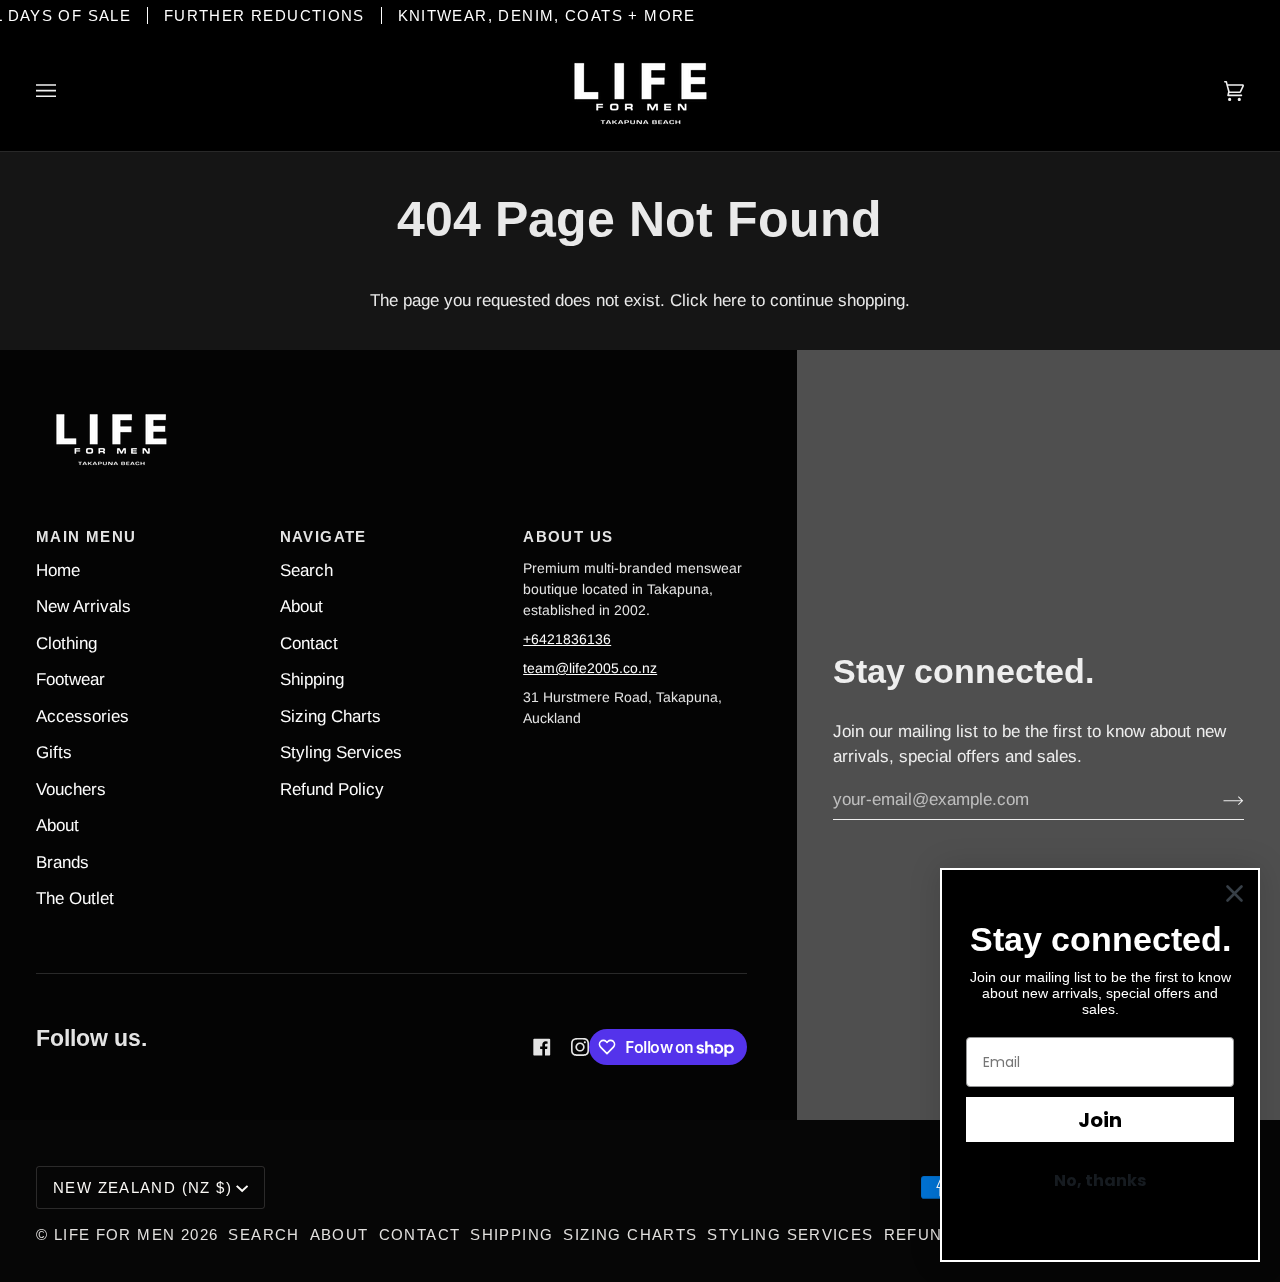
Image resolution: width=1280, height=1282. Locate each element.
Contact (309, 643)
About (57, 825)
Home (58, 570)
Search (306, 570)
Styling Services (341, 752)
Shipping (312, 679)
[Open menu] (66, 91)
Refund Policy (332, 789)
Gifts (54, 752)
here (729, 300)
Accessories (82, 716)
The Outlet (75, 898)
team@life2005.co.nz (590, 668)
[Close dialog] (1234, 893)
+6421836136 (567, 639)
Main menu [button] (86, 536)
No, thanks (1100, 1180)
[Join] (1217, 800)
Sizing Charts (330, 716)
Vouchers (71, 789)
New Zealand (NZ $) (142, 1187)
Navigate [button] (323, 536)
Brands (62, 862)
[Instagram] (580, 1047)
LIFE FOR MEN (115, 1234)
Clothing (66, 643)
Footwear (70, 679)
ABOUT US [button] (568, 536)
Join (1100, 1120)
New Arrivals (83, 606)
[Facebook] (542, 1047)
